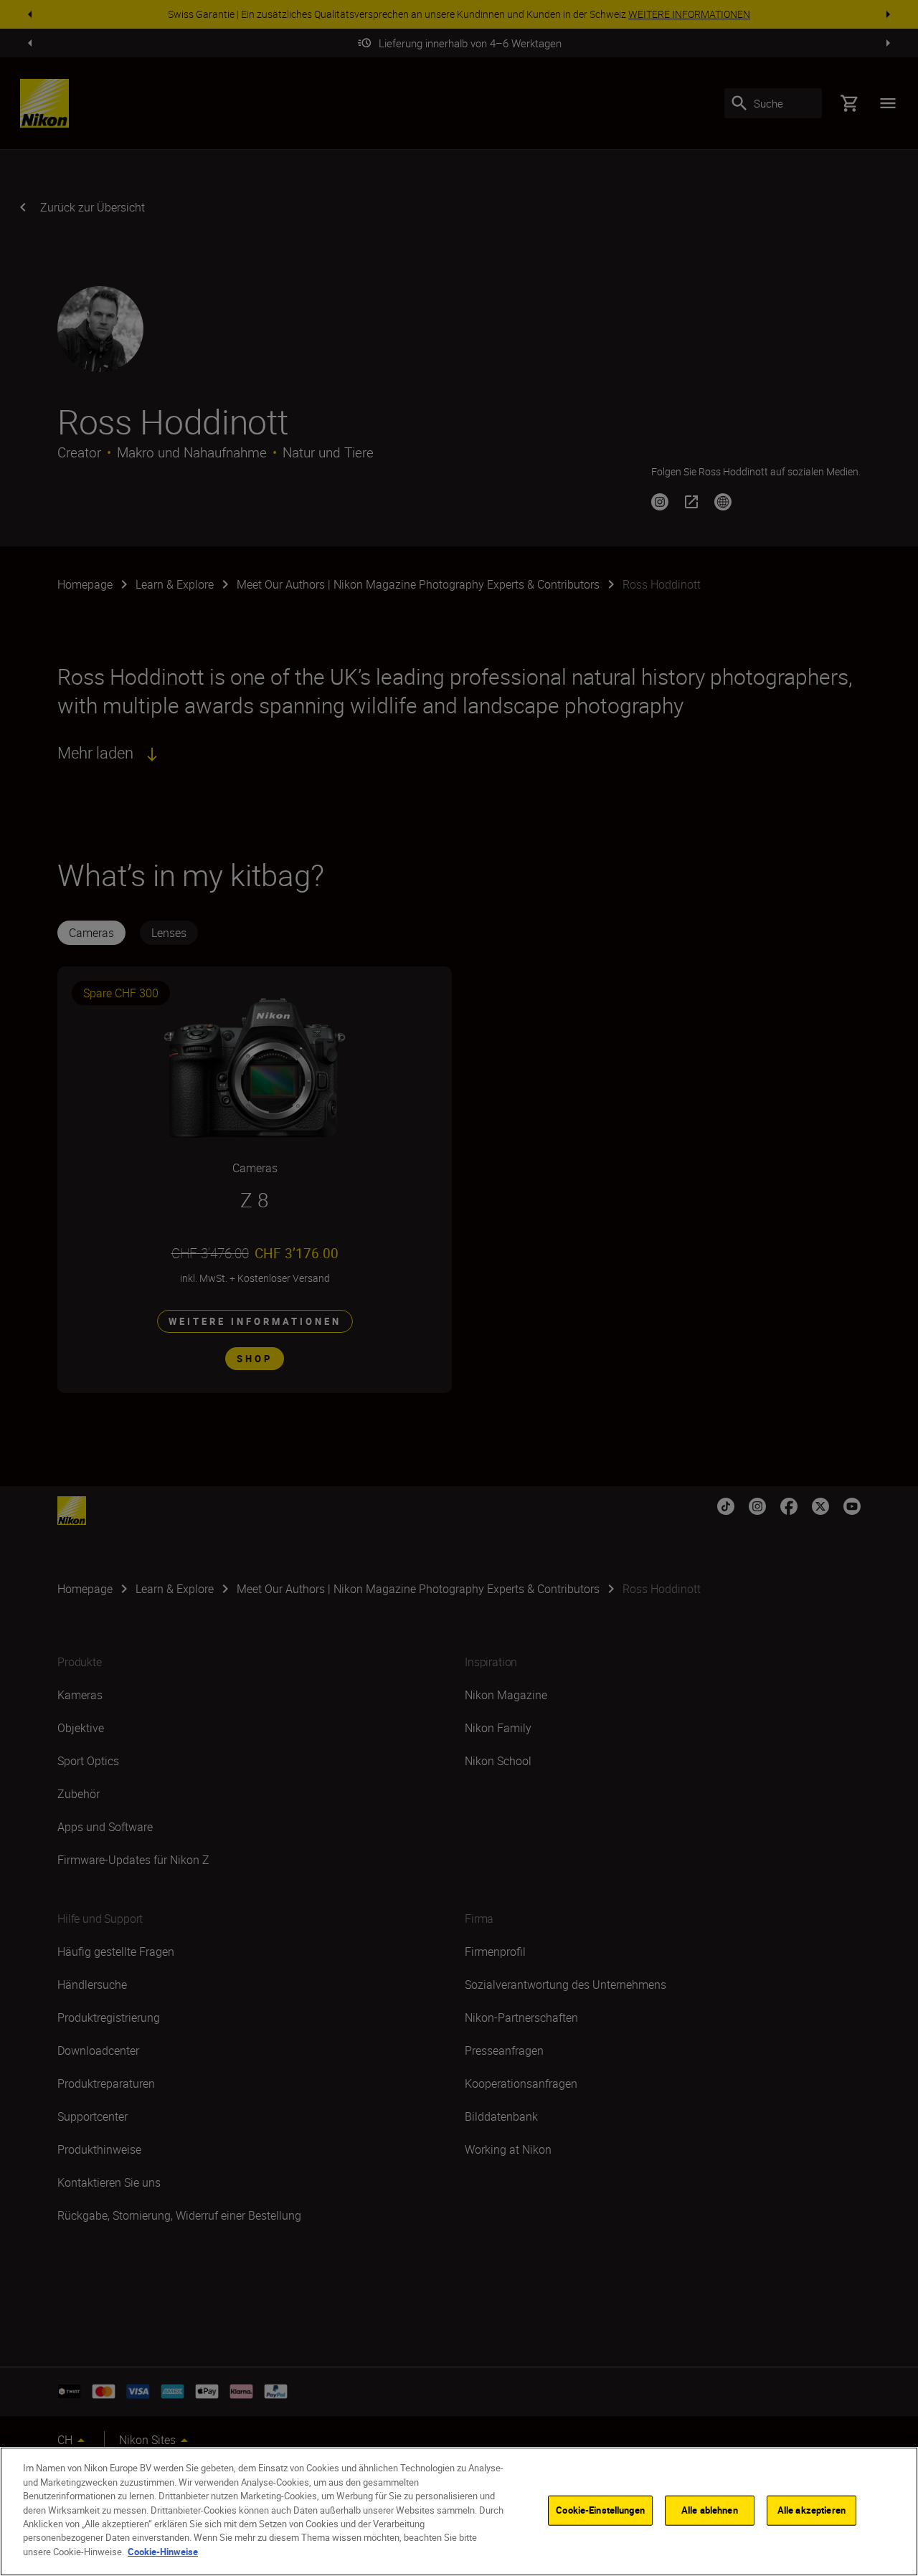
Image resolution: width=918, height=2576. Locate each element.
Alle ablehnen (710, 2510)
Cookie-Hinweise (163, 2552)
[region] (459, 2511)
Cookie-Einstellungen (600, 2510)
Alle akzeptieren (811, 2510)
